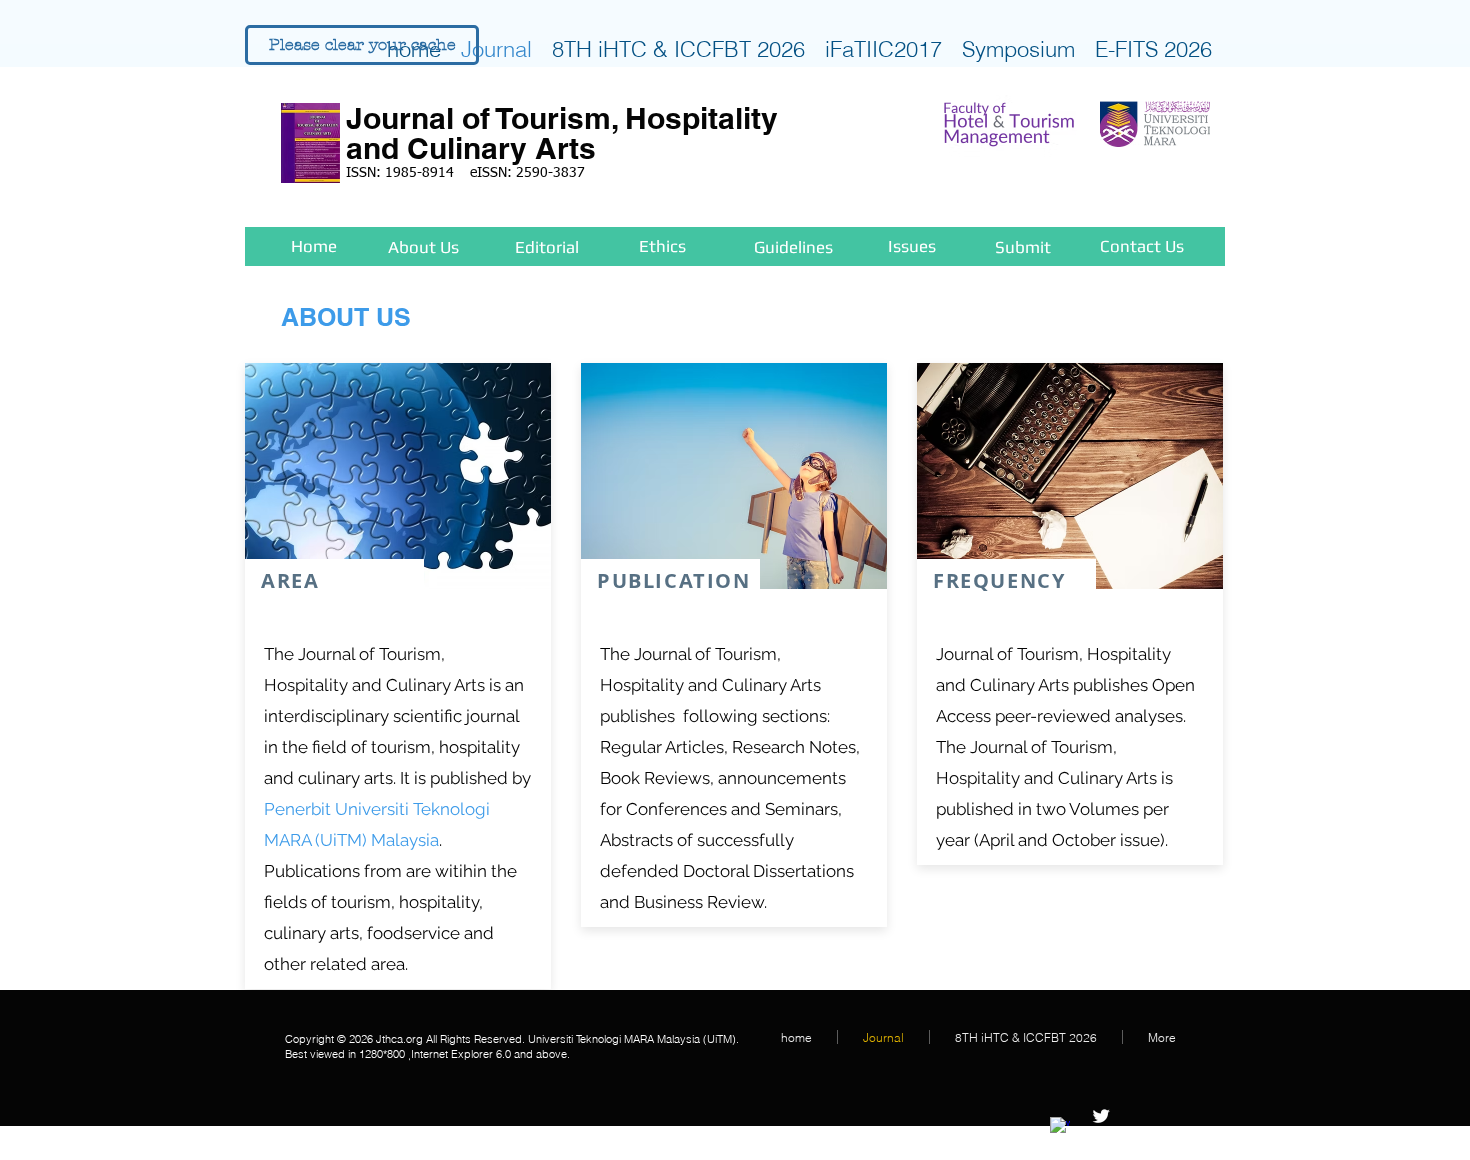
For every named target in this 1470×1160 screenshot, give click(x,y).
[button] (362, 45)
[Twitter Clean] (1101, 1116)
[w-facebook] (1060, 1127)
